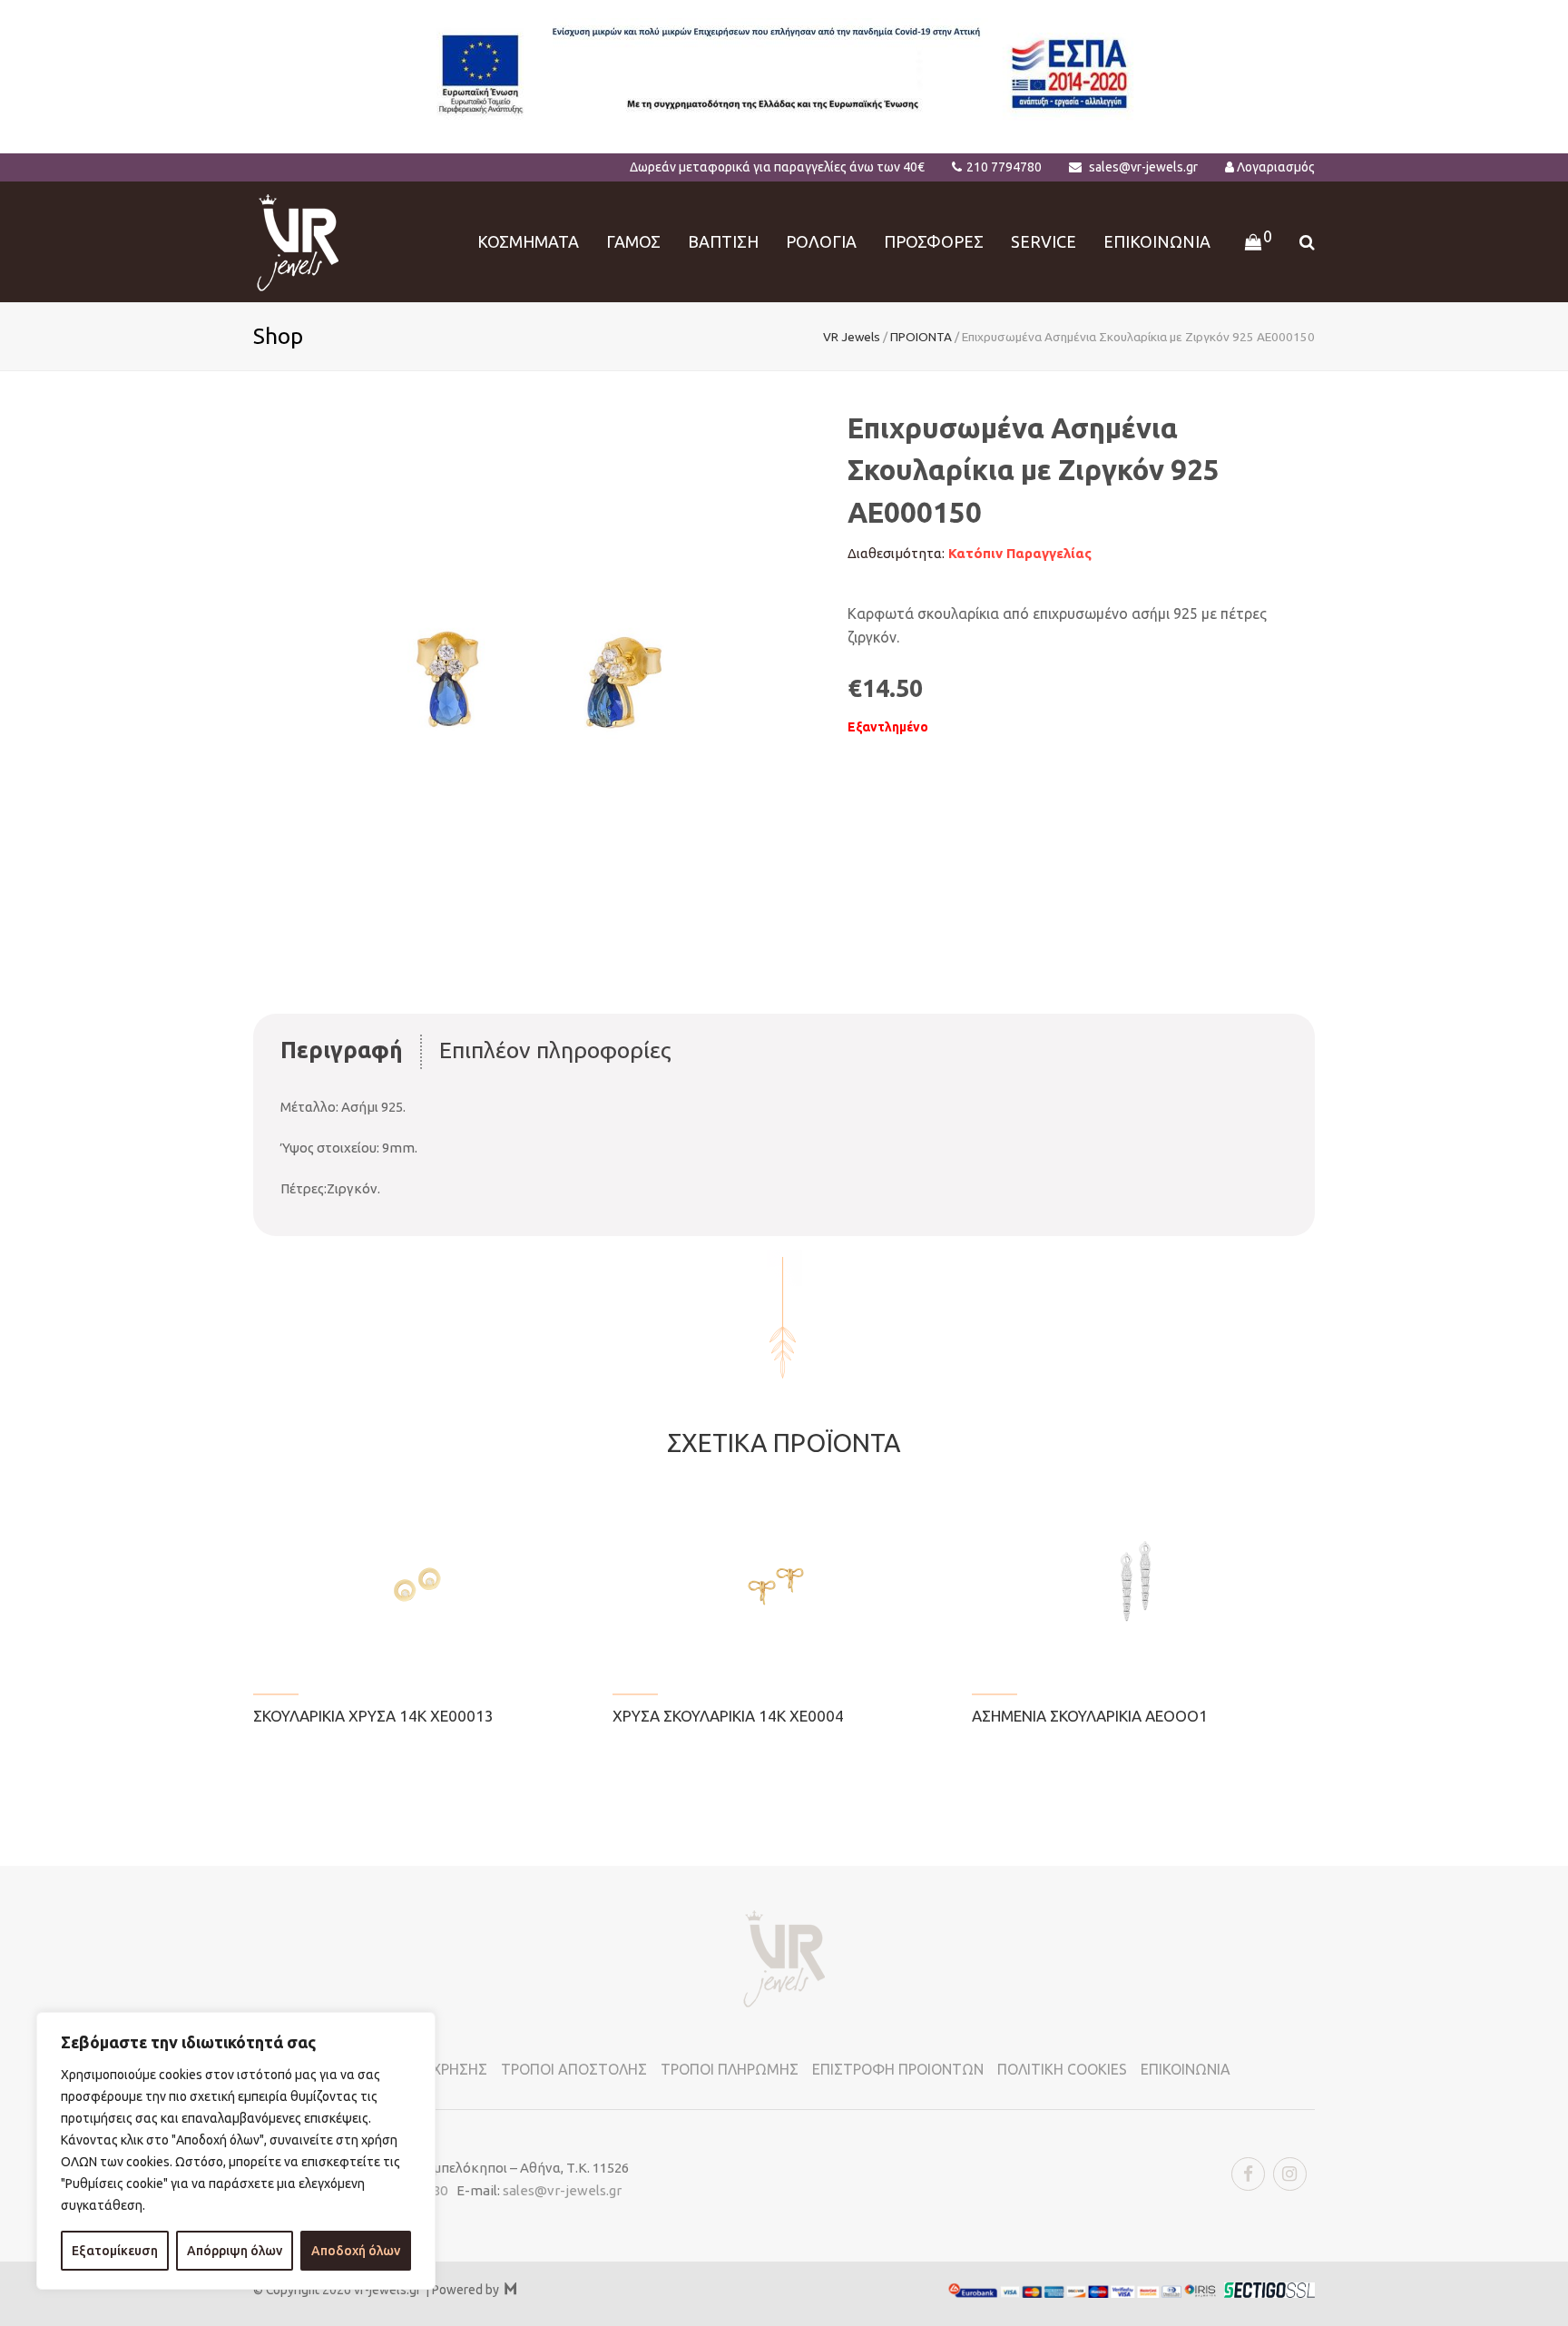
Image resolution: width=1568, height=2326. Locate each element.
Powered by (474, 2290)
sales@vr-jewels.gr (1143, 167)
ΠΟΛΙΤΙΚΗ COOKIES (1062, 2069)
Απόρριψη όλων (235, 2251)
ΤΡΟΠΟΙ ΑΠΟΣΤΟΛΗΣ (574, 2069)
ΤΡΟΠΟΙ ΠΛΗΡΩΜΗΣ (730, 2069)
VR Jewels (852, 337)
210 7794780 (1004, 167)
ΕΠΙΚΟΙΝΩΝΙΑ (1186, 2069)
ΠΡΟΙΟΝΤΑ (921, 337)
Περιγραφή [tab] (342, 1050)
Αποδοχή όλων (356, 2251)
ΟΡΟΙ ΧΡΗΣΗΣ (441, 2069)
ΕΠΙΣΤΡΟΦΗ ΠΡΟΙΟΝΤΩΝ (898, 2069)
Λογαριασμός (1276, 167)
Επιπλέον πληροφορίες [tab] (555, 1050)
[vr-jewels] (298, 240)
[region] (236, 2151)
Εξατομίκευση (115, 2251)
